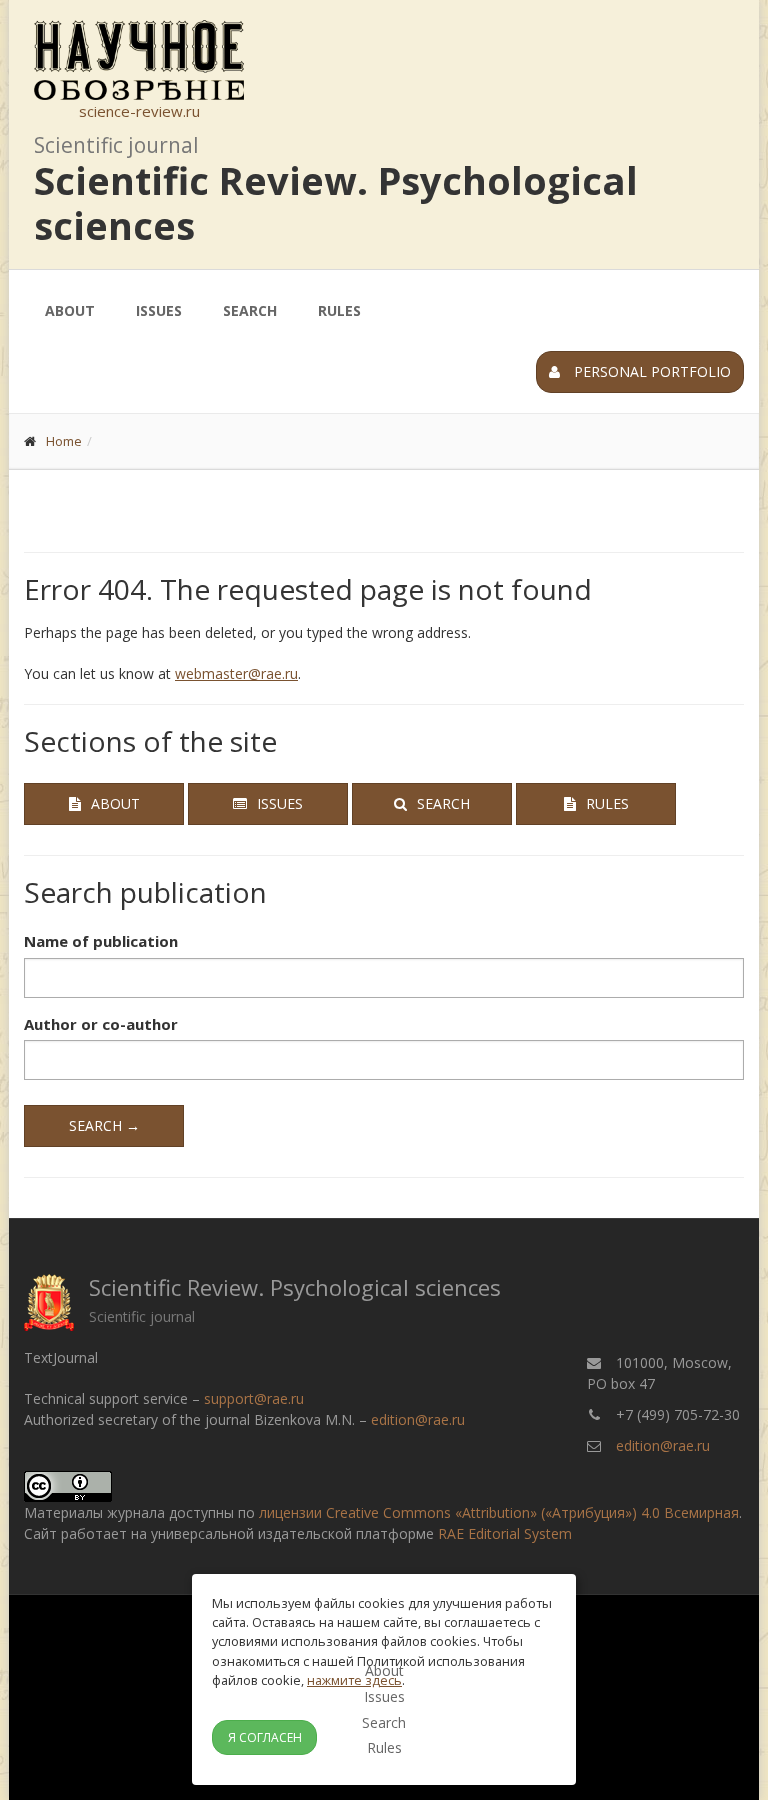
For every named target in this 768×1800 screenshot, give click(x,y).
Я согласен (265, 1737)
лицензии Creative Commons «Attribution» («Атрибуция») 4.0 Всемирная (499, 1512)
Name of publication (101, 941)
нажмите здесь (354, 1680)
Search (250, 310)
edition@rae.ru (418, 1419)
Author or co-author (101, 1024)
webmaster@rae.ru (236, 673)
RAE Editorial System (505, 1533)
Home (64, 441)
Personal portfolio (650, 371)
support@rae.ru (254, 1398)
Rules (339, 310)
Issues (159, 310)
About (70, 310)
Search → (104, 1125)
